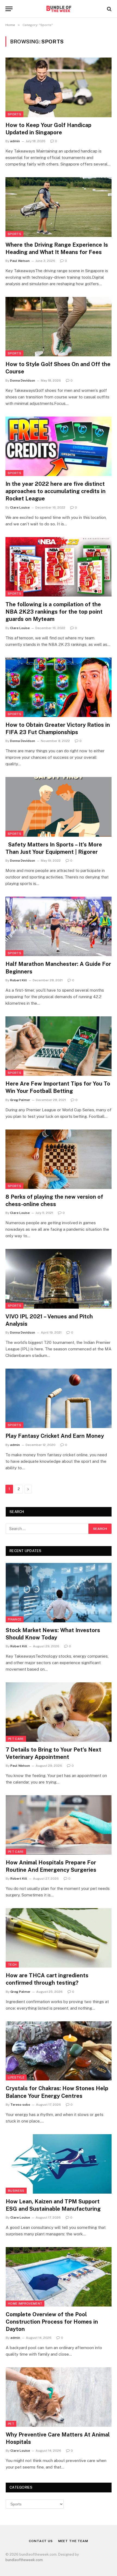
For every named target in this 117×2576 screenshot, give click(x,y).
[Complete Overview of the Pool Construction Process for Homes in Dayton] (59, 2277)
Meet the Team (73, 2541)
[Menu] (9, 9)
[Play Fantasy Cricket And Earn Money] (59, 1398)
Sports (14, 114)
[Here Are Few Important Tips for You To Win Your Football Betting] (59, 1046)
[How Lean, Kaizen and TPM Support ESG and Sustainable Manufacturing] (59, 2164)
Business (16, 2191)
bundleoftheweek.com (24, 2560)
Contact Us (41, 2541)
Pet (11, 2424)
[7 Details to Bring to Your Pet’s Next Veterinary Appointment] (59, 1712)
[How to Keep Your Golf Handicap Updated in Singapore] (59, 87)
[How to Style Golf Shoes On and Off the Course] (59, 327)
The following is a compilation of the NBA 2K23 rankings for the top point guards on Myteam (54, 612)
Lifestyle (16, 2077)
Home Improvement (25, 2304)
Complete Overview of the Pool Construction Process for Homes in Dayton (52, 2322)
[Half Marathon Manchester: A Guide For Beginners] (59, 926)
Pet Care (16, 1739)
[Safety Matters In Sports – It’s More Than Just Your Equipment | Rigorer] (59, 807)
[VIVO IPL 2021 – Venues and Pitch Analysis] (59, 1279)
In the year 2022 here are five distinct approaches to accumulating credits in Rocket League (56, 491)
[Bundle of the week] (59, 9)
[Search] (109, 9)
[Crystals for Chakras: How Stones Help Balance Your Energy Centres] (59, 2051)
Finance (15, 1619)
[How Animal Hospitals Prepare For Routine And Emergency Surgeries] (59, 1825)
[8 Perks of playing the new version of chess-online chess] (59, 1159)
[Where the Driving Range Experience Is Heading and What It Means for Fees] (59, 207)
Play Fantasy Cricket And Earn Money (55, 1436)
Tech (12, 1965)
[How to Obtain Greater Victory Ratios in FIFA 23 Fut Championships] (59, 687)
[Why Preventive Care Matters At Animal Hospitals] (59, 2397)
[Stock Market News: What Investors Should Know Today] (59, 1593)
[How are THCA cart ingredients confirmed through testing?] (59, 1938)
